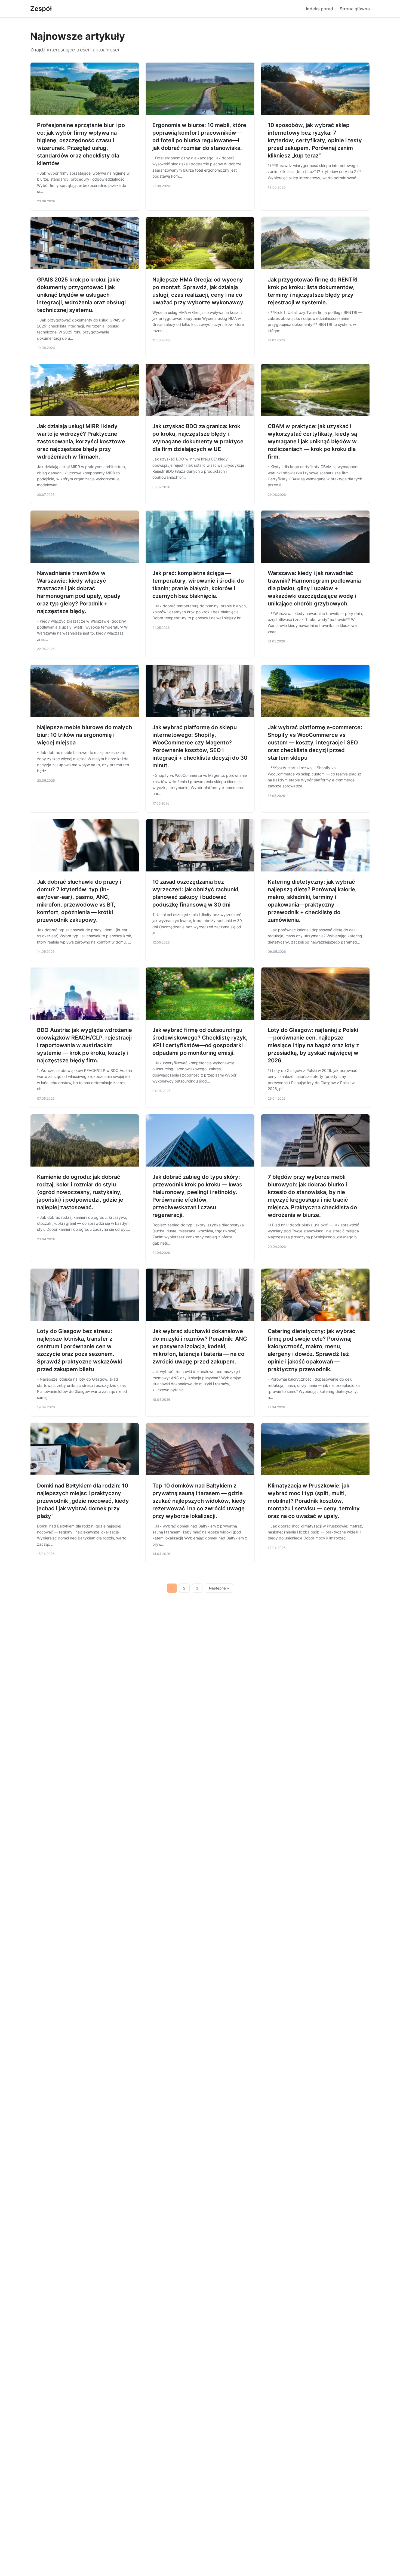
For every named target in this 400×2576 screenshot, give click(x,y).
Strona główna (355, 9)
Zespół (41, 9)
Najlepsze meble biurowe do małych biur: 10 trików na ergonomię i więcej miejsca (84, 735)
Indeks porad (319, 9)
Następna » (219, 1588)
